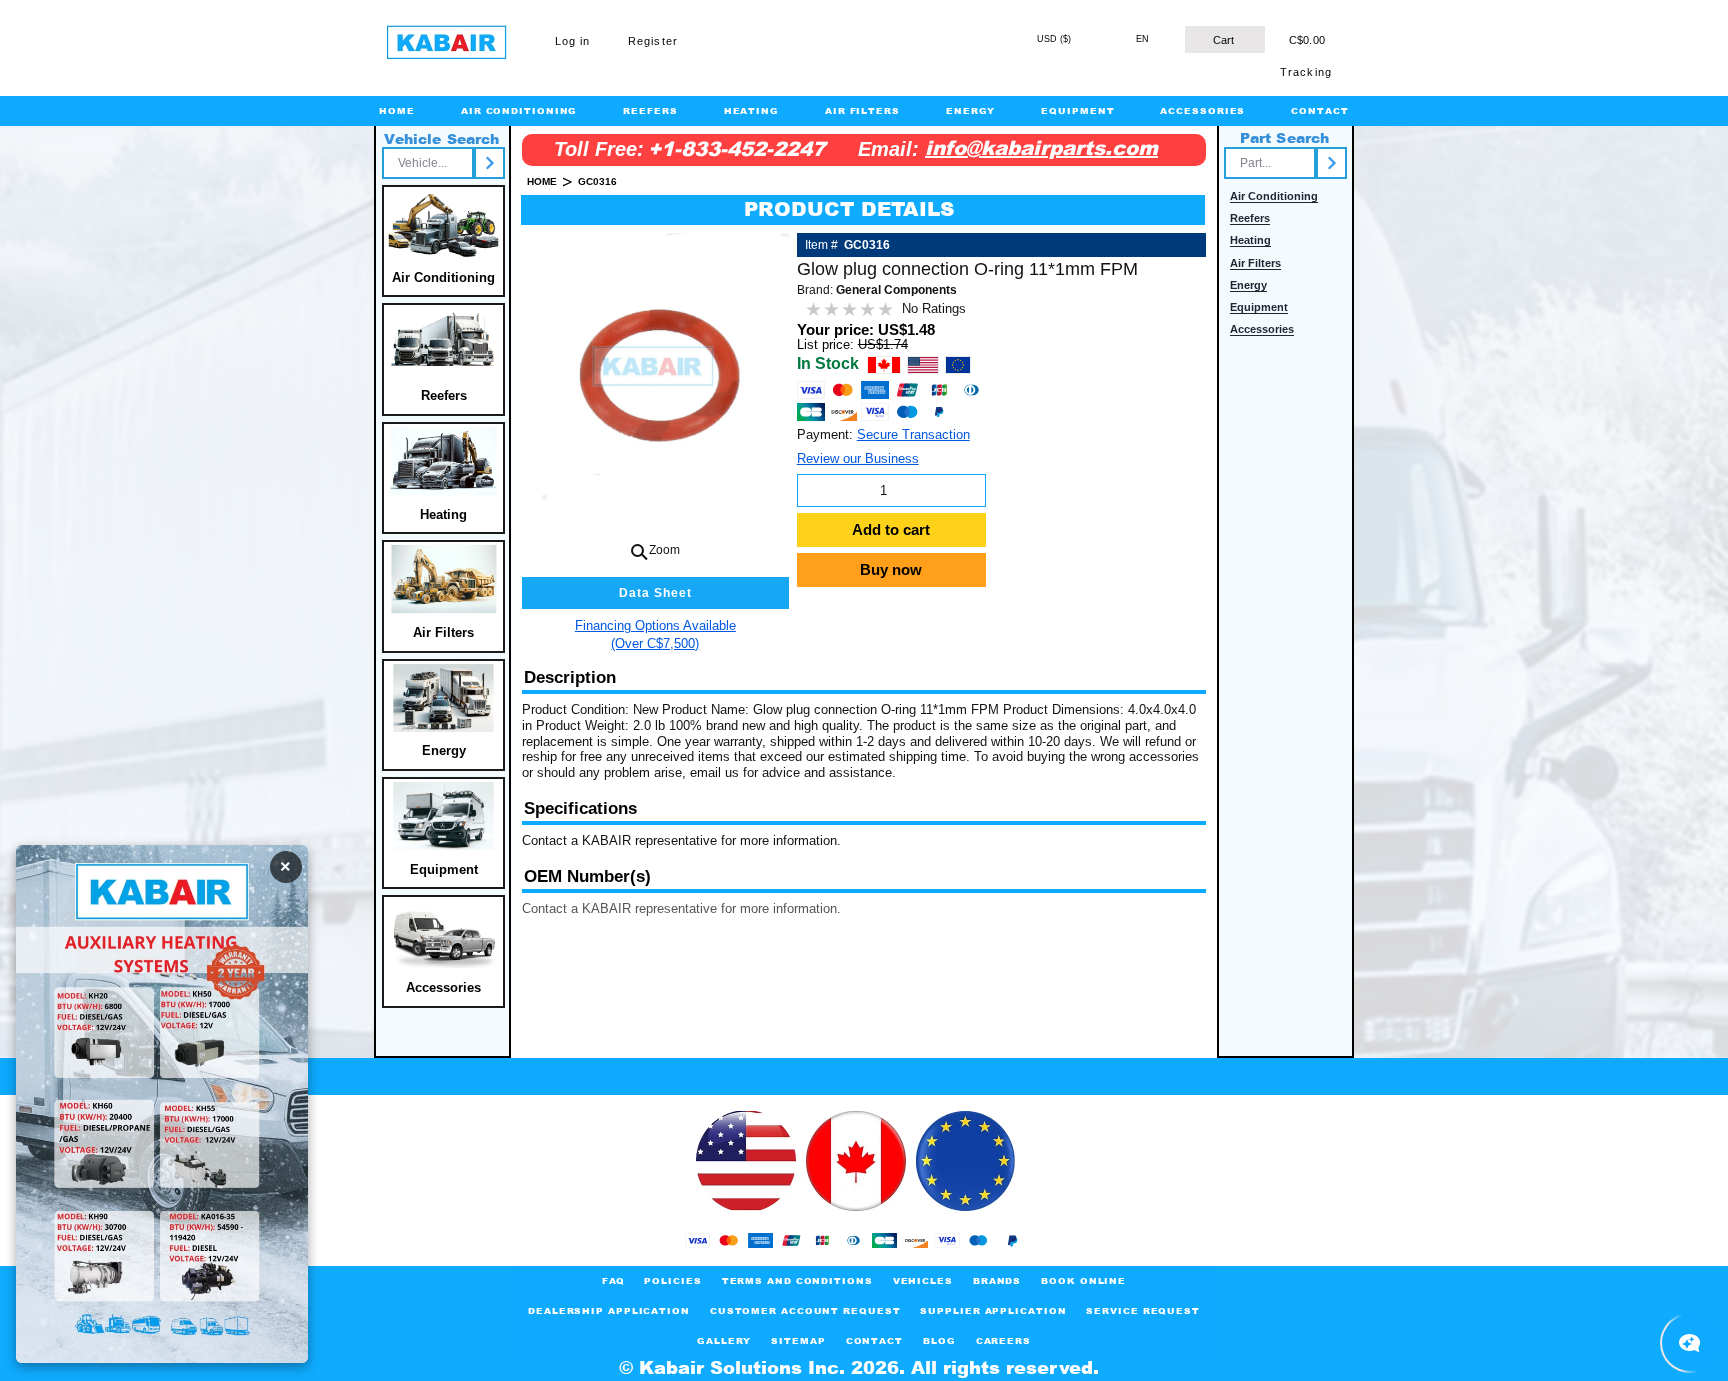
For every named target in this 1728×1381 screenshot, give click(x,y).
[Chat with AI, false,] (1690, 1343)
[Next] (489, 163)
